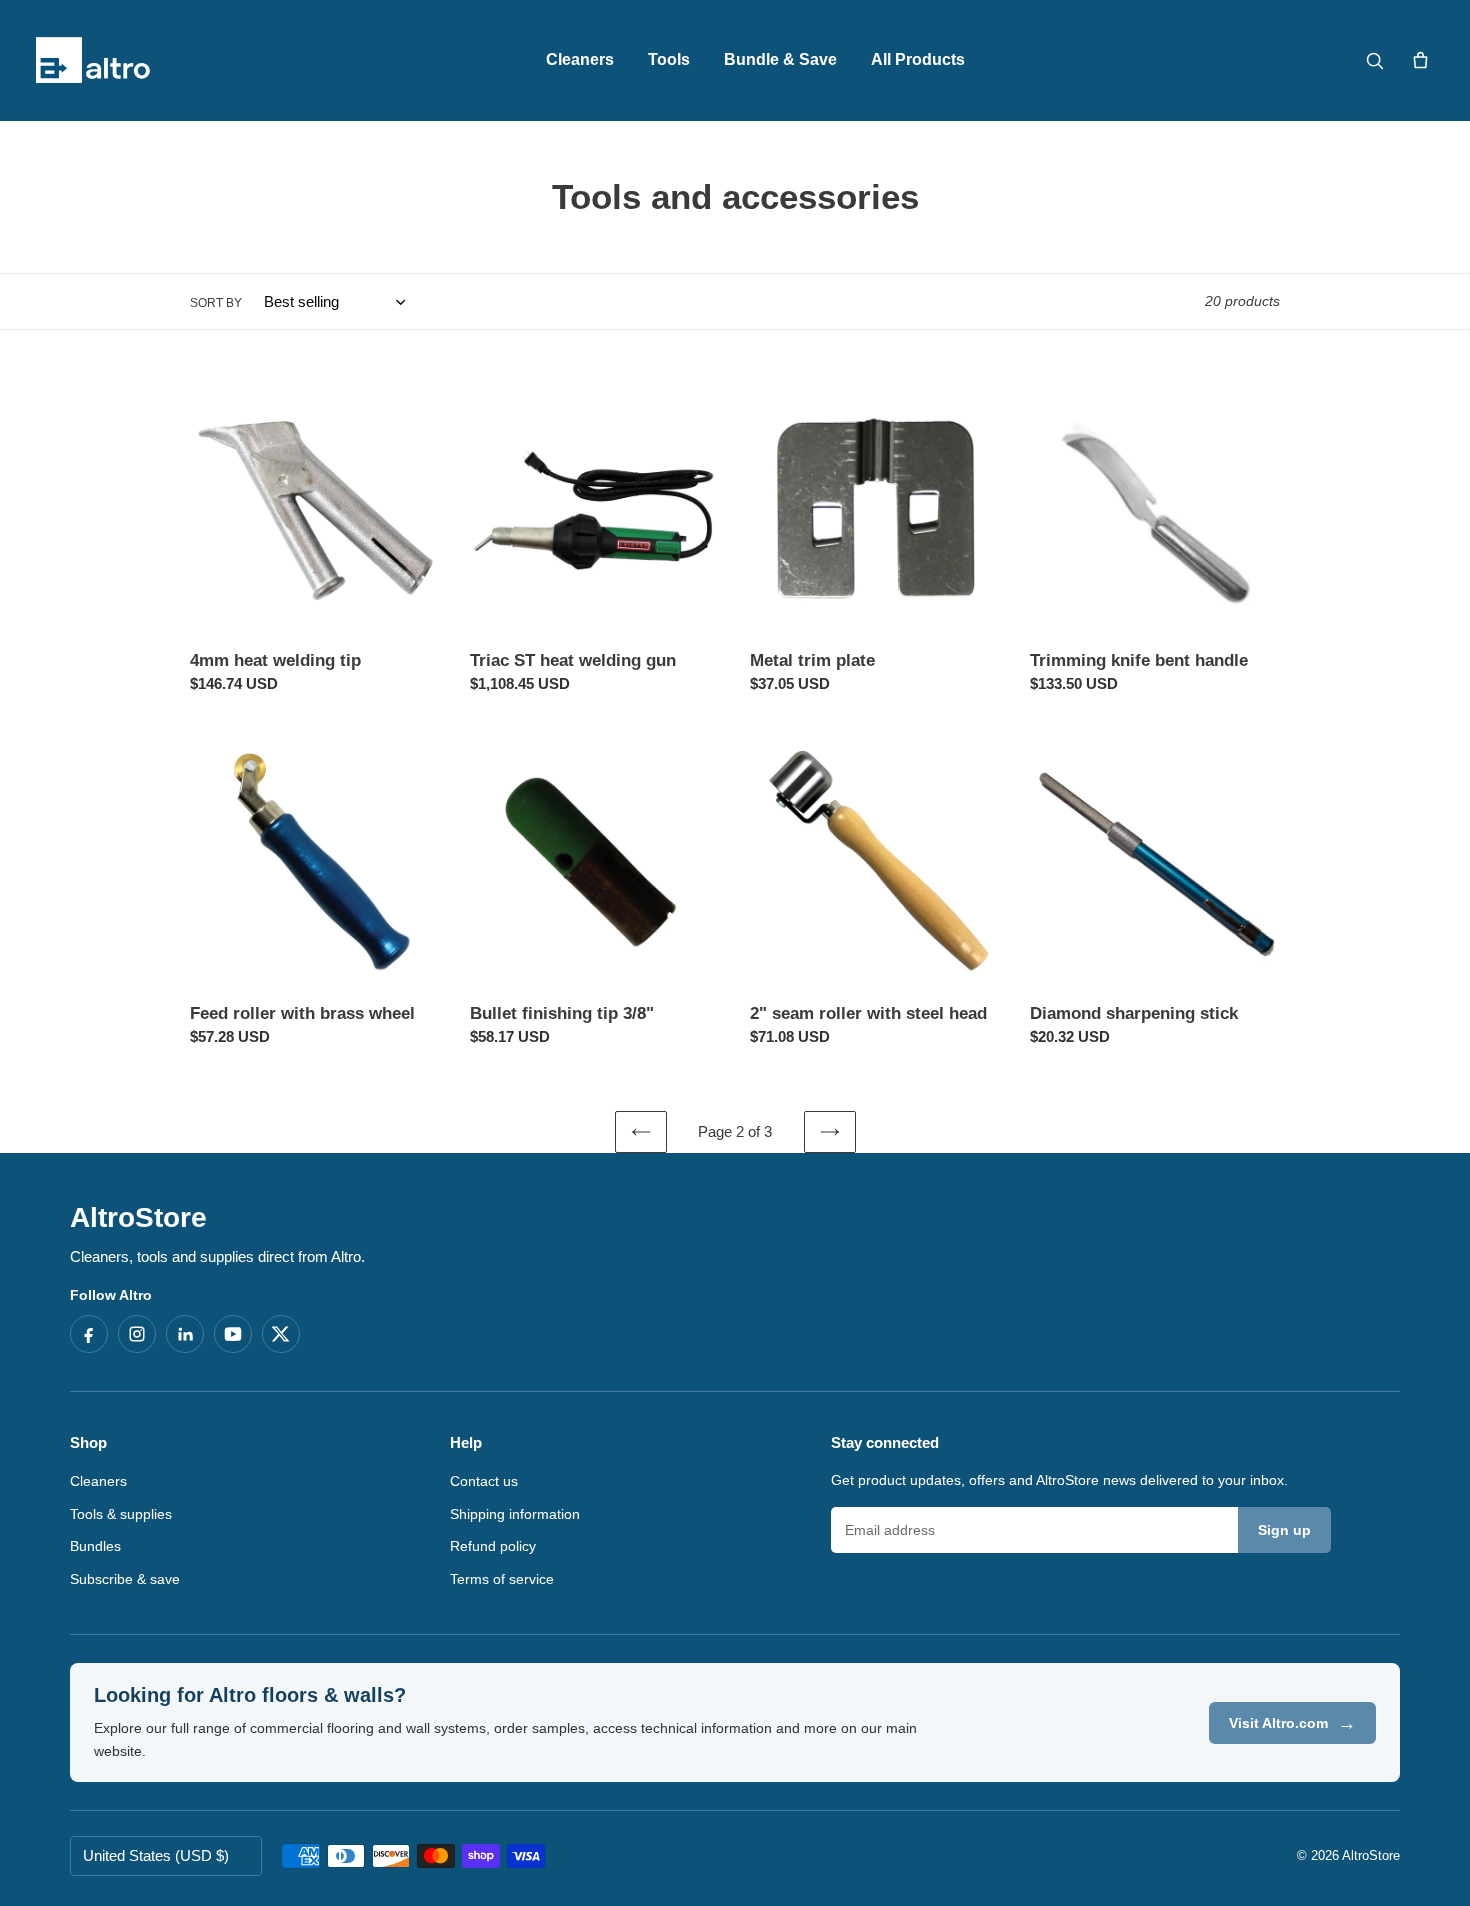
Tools (669, 59)
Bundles (95, 1546)
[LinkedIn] (185, 1334)
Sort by (216, 303)
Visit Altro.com (1292, 1723)
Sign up (1284, 1530)
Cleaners (580, 59)
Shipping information (515, 1514)
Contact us (484, 1481)
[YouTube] (233, 1334)
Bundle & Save (780, 59)
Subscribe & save (125, 1579)
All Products (918, 59)
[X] (281, 1334)
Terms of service (502, 1579)
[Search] (1374, 60)
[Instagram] (137, 1334)
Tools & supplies (121, 1514)
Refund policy (493, 1546)
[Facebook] (89, 1334)
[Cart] (1420, 60)
